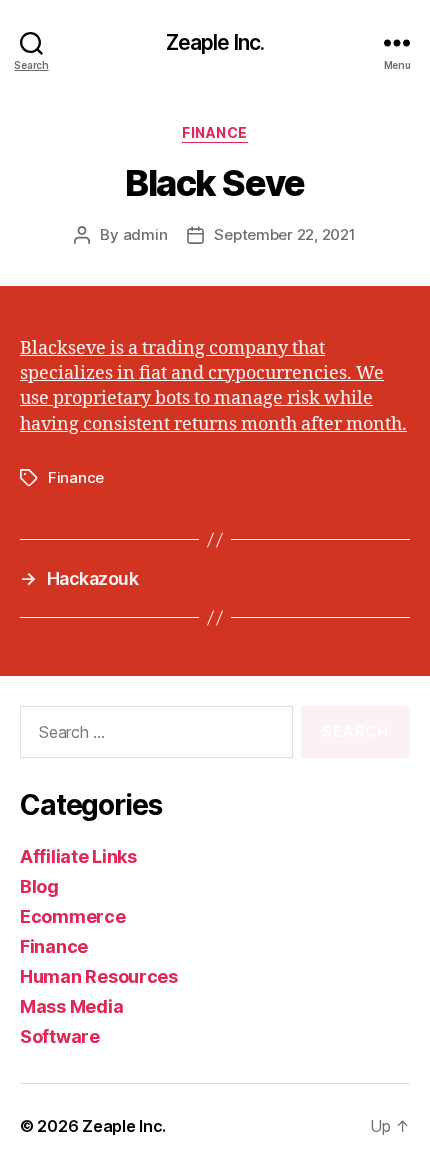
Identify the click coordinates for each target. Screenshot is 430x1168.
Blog (39, 886)
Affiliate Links (78, 856)
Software (60, 1036)
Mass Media (71, 1006)
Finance (215, 132)
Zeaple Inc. (215, 42)
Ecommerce (73, 916)
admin (145, 234)
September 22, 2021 (284, 234)
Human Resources (99, 976)
